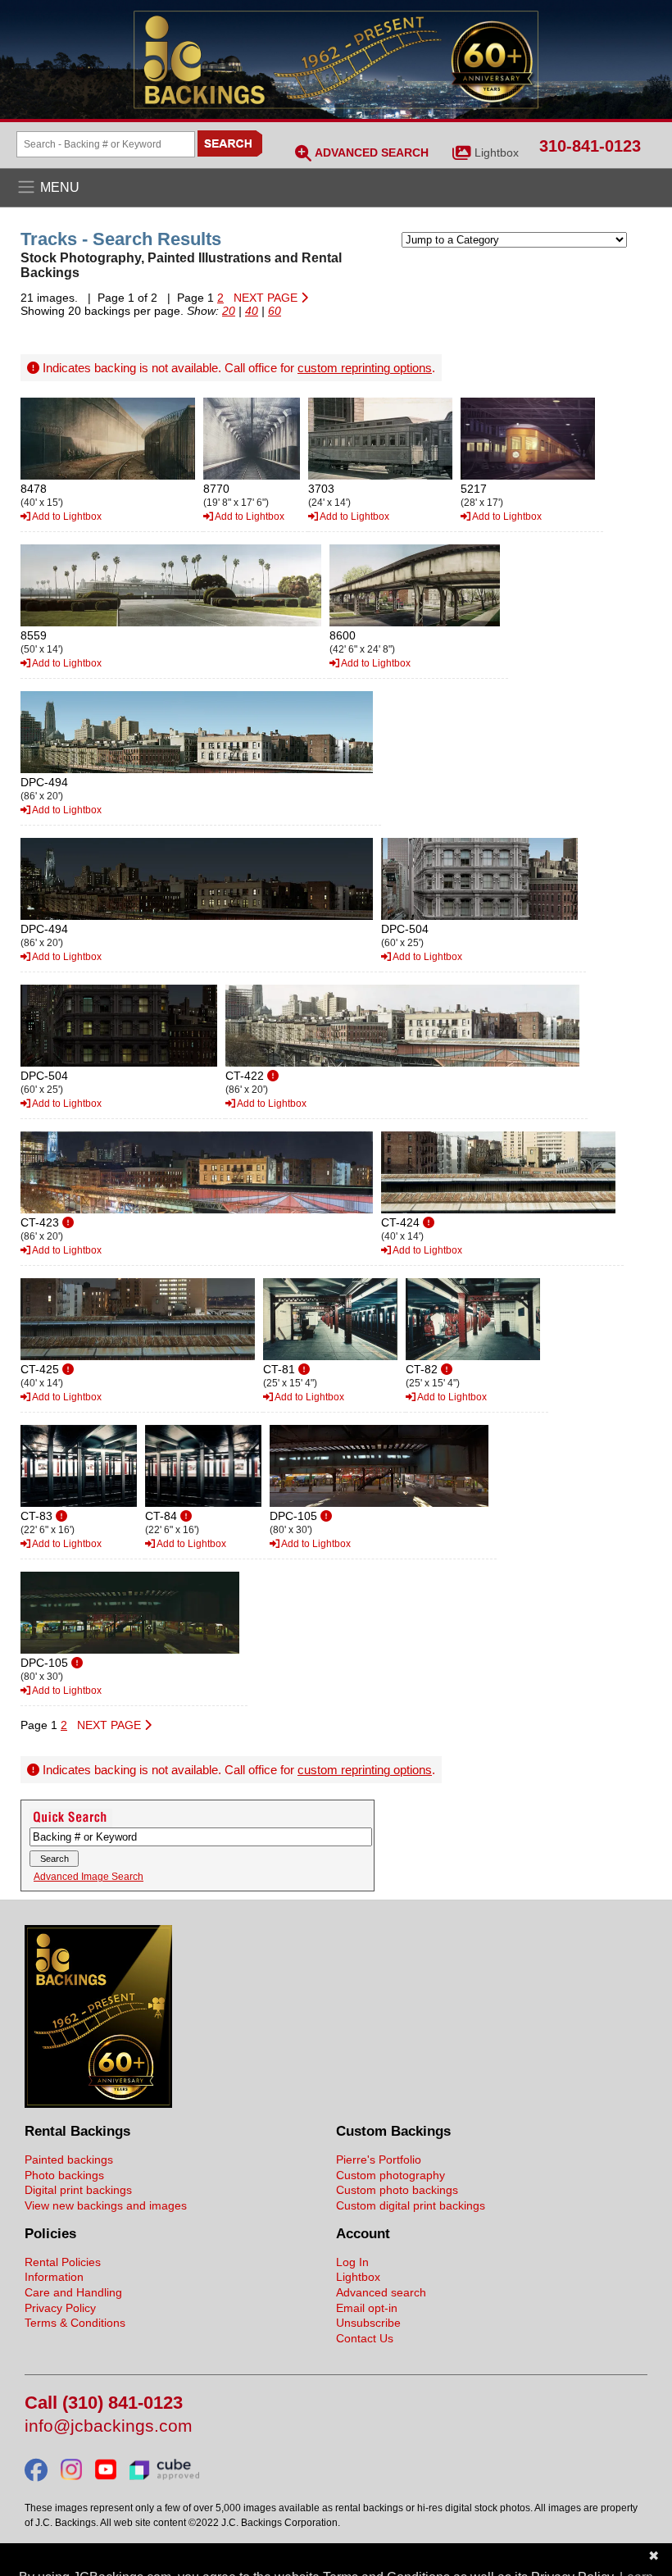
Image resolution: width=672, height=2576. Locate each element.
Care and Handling (73, 2292)
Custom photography (390, 2175)
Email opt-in (367, 2308)
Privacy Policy (60, 2308)
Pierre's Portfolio (379, 2160)
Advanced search (381, 2292)
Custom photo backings (397, 2190)
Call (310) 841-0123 (104, 2403)
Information (54, 2277)
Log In (352, 2262)
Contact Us (365, 2338)
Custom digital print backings (411, 2205)
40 (252, 311)
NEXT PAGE (267, 298)
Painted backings (69, 2160)
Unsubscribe (368, 2323)
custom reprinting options (365, 368)
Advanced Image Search (89, 1877)
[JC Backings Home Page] (98, 2104)
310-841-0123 (590, 146)
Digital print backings (78, 2190)
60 (275, 311)
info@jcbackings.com (109, 2426)
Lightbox (497, 152)
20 (229, 311)
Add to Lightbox (66, 517)
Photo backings (64, 2175)
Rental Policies (63, 2262)
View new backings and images (106, 2205)
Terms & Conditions (75, 2323)
